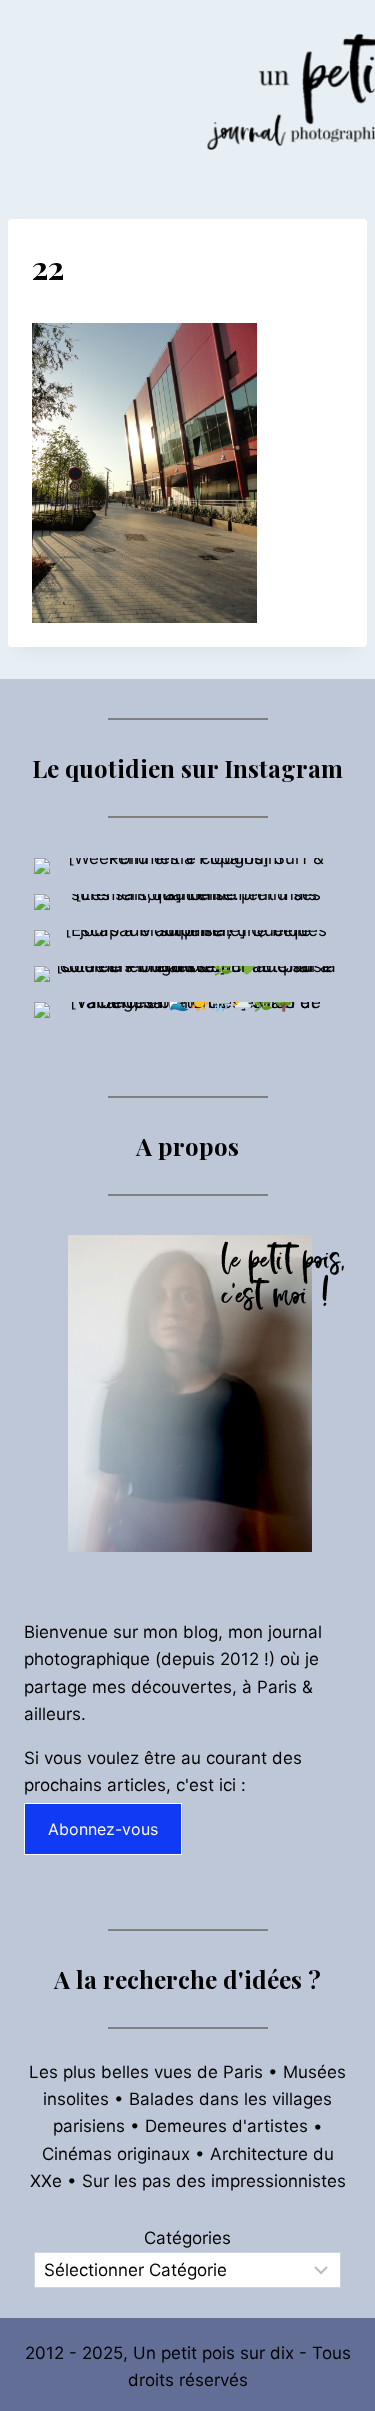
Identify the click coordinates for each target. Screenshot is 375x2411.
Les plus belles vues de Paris (146, 2072)
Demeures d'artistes (226, 2126)
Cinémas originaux (116, 2154)
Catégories (187, 2238)
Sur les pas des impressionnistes (214, 2181)
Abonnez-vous (103, 1829)
